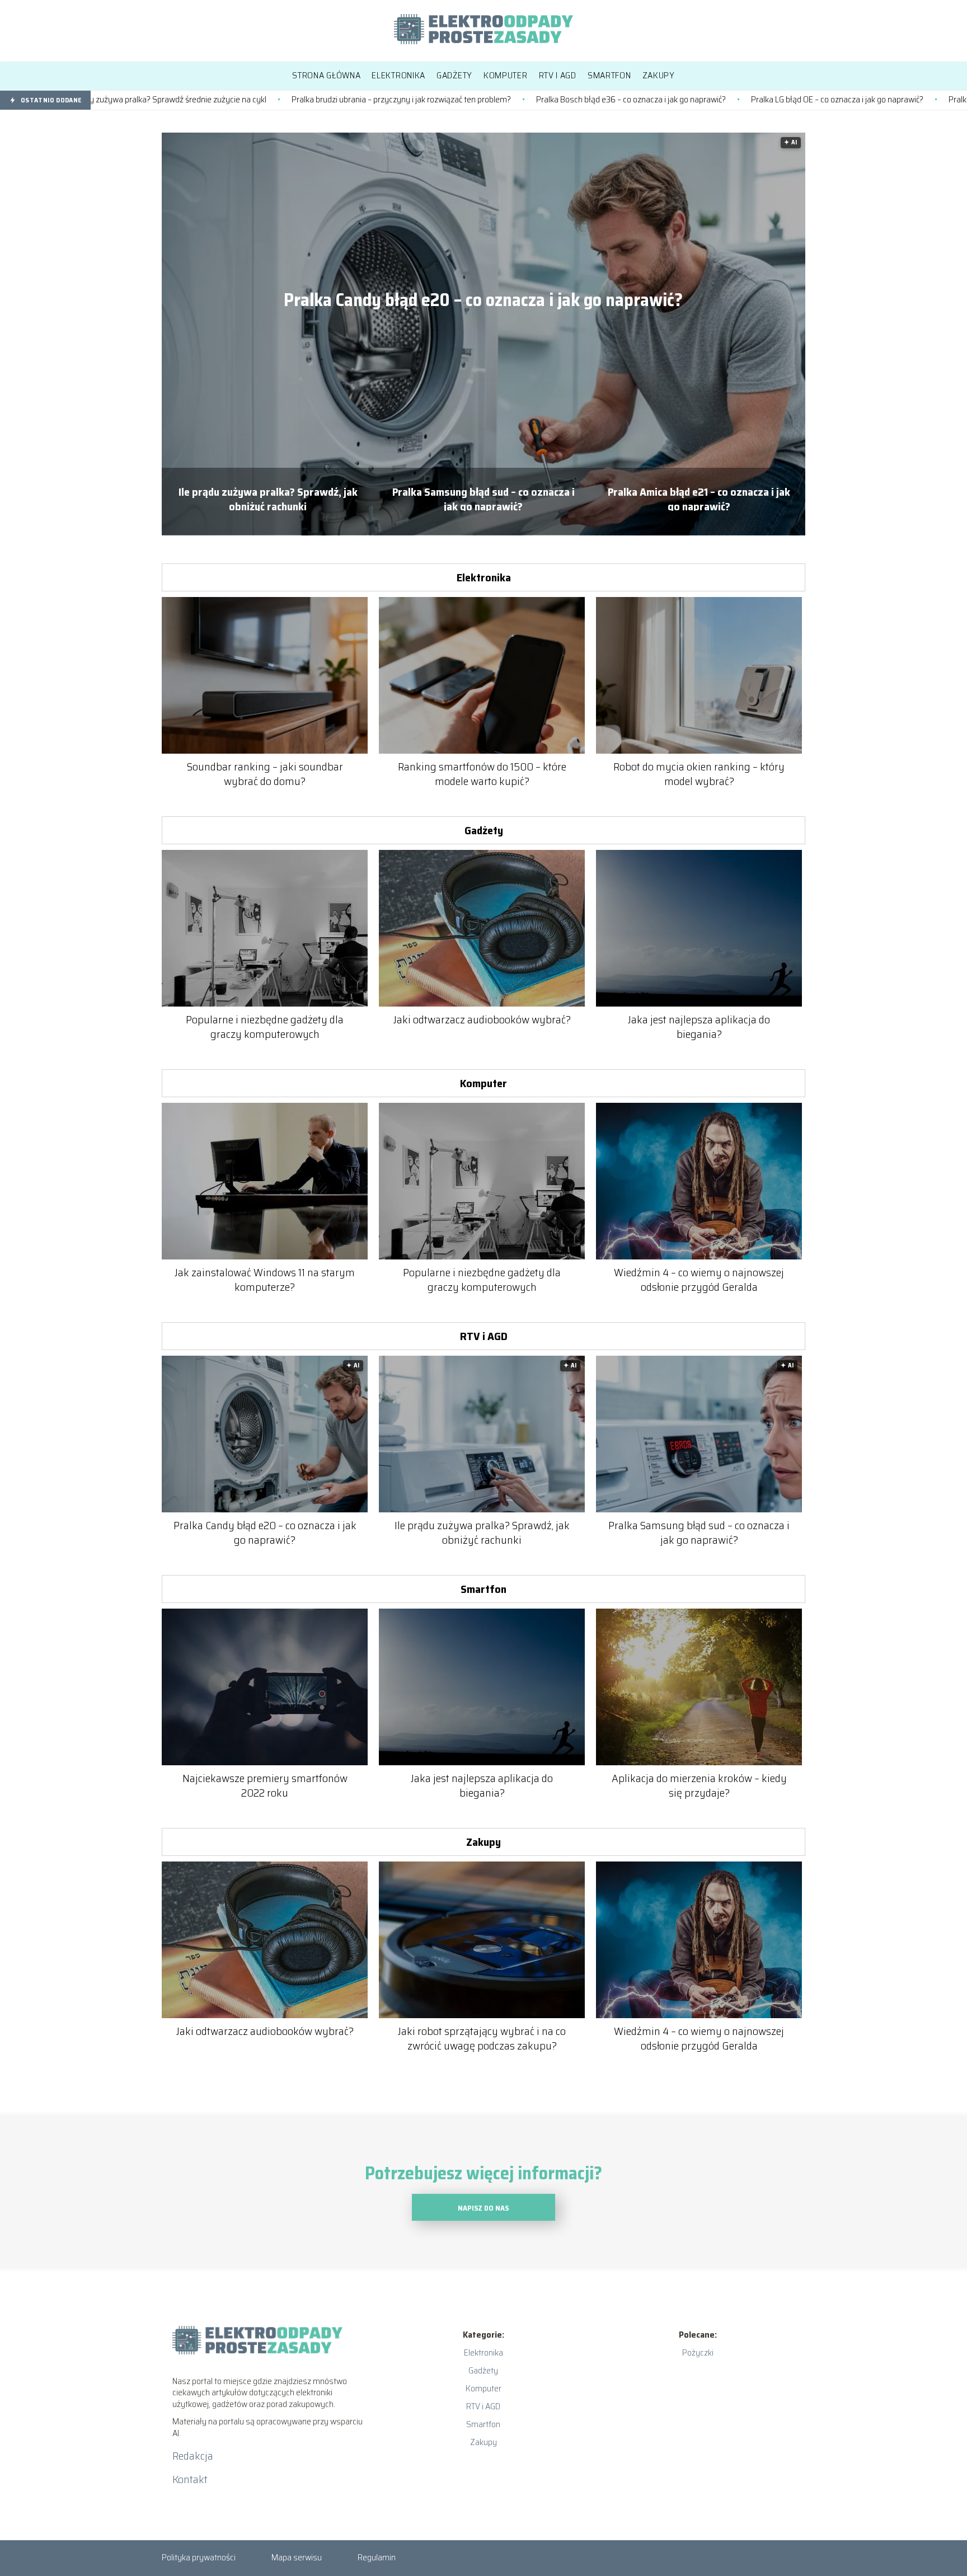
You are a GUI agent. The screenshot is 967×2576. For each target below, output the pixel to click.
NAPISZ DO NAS (483, 2208)
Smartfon (483, 1589)
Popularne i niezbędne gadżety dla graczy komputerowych (265, 1027)
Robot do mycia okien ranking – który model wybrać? (699, 774)
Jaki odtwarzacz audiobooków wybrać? (482, 1019)
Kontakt (190, 2479)
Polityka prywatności (199, 2557)
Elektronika (484, 577)
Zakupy (483, 1842)
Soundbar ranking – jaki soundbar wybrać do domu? (265, 774)
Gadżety (484, 830)
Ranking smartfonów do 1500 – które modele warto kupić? (482, 774)
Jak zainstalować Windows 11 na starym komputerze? (265, 1280)
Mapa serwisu (297, 2557)
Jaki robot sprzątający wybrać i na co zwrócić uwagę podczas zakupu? (482, 2038)
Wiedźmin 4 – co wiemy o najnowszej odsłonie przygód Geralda (699, 1280)
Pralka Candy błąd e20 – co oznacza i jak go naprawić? (483, 300)
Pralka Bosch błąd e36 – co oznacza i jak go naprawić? (484, 100)
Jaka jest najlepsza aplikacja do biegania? (699, 1027)
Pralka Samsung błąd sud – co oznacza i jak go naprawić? (483, 498)
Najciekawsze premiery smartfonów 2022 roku (265, 1785)
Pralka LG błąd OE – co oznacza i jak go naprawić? (691, 100)
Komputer (483, 1083)
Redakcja (193, 2456)
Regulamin (377, 2557)
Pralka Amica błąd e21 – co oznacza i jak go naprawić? (699, 498)
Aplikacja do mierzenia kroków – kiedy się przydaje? (699, 1785)
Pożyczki (698, 2352)
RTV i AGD (484, 1336)
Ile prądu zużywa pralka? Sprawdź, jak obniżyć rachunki (268, 498)
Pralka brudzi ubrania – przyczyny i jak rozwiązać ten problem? (255, 100)
